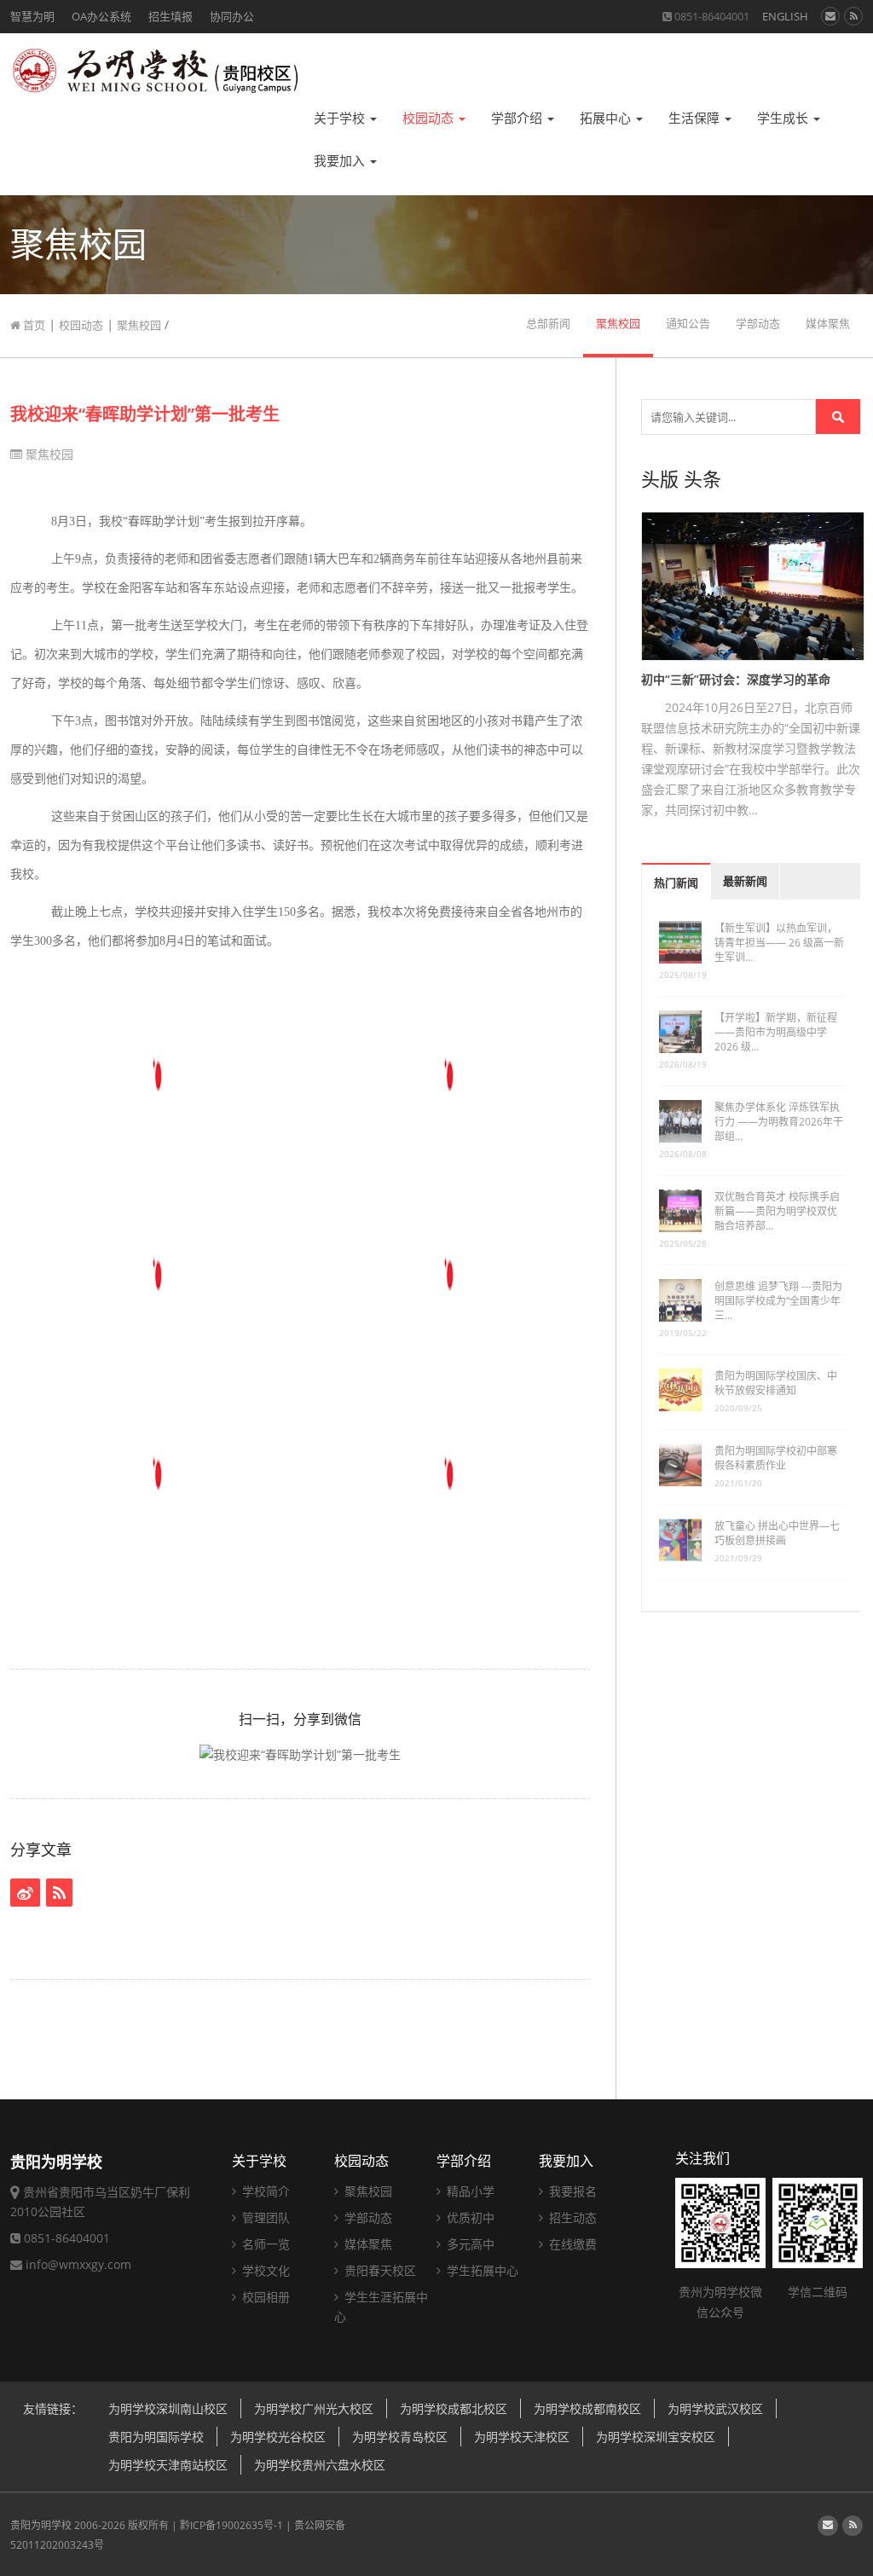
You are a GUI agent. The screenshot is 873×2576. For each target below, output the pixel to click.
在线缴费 (571, 2244)
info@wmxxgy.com (78, 2264)
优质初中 (469, 2217)
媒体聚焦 (828, 324)
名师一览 (264, 2244)
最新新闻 (745, 881)
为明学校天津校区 (522, 2437)
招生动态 (571, 2217)
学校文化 (264, 2270)
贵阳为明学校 (41, 2525)
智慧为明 (32, 16)
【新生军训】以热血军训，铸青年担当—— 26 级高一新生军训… (779, 943)
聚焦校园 (139, 325)
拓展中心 (607, 118)
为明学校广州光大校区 (314, 2408)
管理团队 (264, 2217)
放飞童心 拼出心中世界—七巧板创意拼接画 (777, 1533)
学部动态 (758, 324)
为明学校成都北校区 (454, 2408)
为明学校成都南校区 (587, 2408)
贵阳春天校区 (379, 2270)
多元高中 (469, 2244)
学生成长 (784, 118)
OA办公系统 (101, 16)
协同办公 (232, 16)
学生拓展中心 (481, 2270)
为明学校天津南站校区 (168, 2465)
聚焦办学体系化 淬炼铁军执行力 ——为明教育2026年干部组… (779, 1122)
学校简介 (264, 2191)
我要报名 (571, 2191)
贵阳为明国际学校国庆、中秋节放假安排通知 (776, 1383)
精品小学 (469, 2191)
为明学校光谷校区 (278, 2437)
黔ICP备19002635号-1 (231, 2525)
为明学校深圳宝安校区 (656, 2437)
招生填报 (171, 16)
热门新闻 (676, 883)
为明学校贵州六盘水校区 (320, 2465)
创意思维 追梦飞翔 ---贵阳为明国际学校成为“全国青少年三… (778, 1301)
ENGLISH (785, 16)
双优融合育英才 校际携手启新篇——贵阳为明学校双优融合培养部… (777, 1211)
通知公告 (688, 324)
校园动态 (430, 118)
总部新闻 (548, 324)
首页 (33, 325)
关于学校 (341, 118)
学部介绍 (518, 118)
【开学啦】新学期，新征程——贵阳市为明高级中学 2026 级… (776, 1032)
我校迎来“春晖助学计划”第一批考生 (145, 414)
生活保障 (696, 118)
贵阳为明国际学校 (156, 2437)
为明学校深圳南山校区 (168, 2408)
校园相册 (264, 2297)
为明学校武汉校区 (715, 2408)
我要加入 (341, 161)
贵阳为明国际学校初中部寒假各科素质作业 (776, 1458)
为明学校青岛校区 (400, 2437)
